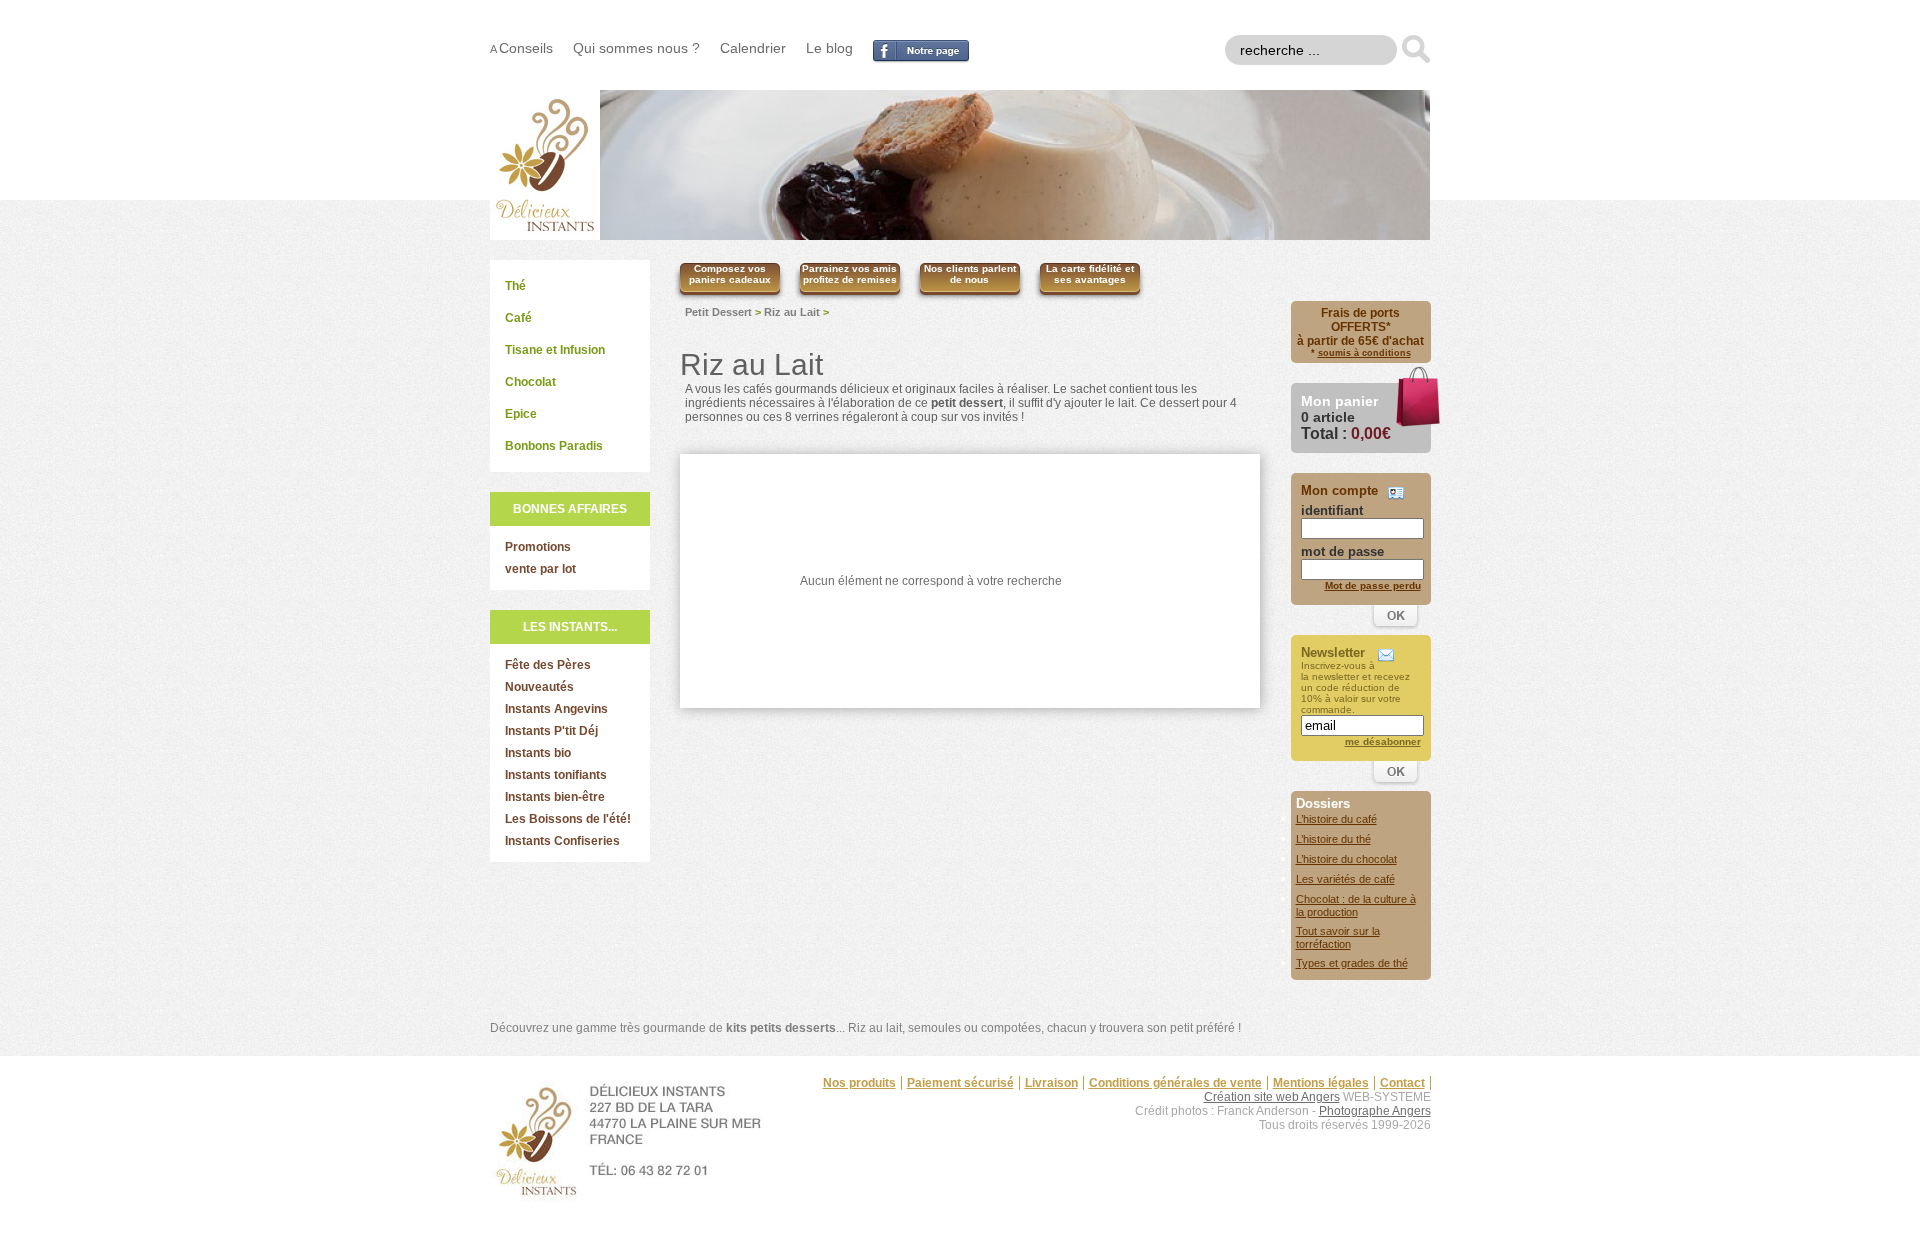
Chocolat (530, 382)
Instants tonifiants (556, 775)
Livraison (1051, 1083)
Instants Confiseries (562, 841)
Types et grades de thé (1352, 963)
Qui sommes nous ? (636, 48)
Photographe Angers (1375, 1111)
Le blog (829, 48)
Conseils (526, 48)
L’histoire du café (1336, 819)
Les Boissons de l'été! (568, 819)
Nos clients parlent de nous (970, 274)
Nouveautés (539, 687)
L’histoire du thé (1333, 839)
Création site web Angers (1272, 1097)
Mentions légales (1321, 1083)
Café (518, 318)
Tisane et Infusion (555, 350)
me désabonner (1383, 741)
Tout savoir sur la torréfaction (1338, 937)
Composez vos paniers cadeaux (730, 274)
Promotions (538, 547)
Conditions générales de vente (1175, 1083)
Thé (515, 286)
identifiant (1332, 510)
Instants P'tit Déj (551, 731)
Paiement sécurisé (960, 1083)
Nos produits (859, 1083)
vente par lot (540, 569)
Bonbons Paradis (554, 446)
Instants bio (538, 753)
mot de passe (1342, 551)
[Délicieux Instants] (545, 234)
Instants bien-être (555, 797)
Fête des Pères (548, 665)
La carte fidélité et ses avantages (1090, 274)
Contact (1402, 1083)
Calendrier (753, 48)
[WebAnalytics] (1391, 1157)
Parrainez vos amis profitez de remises (849, 274)
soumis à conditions (1364, 353)
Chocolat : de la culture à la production (1356, 905)
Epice (521, 414)
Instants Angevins (556, 709)
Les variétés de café (1345, 879)
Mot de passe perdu (1373, 585)
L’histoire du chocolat (1346, 859)
